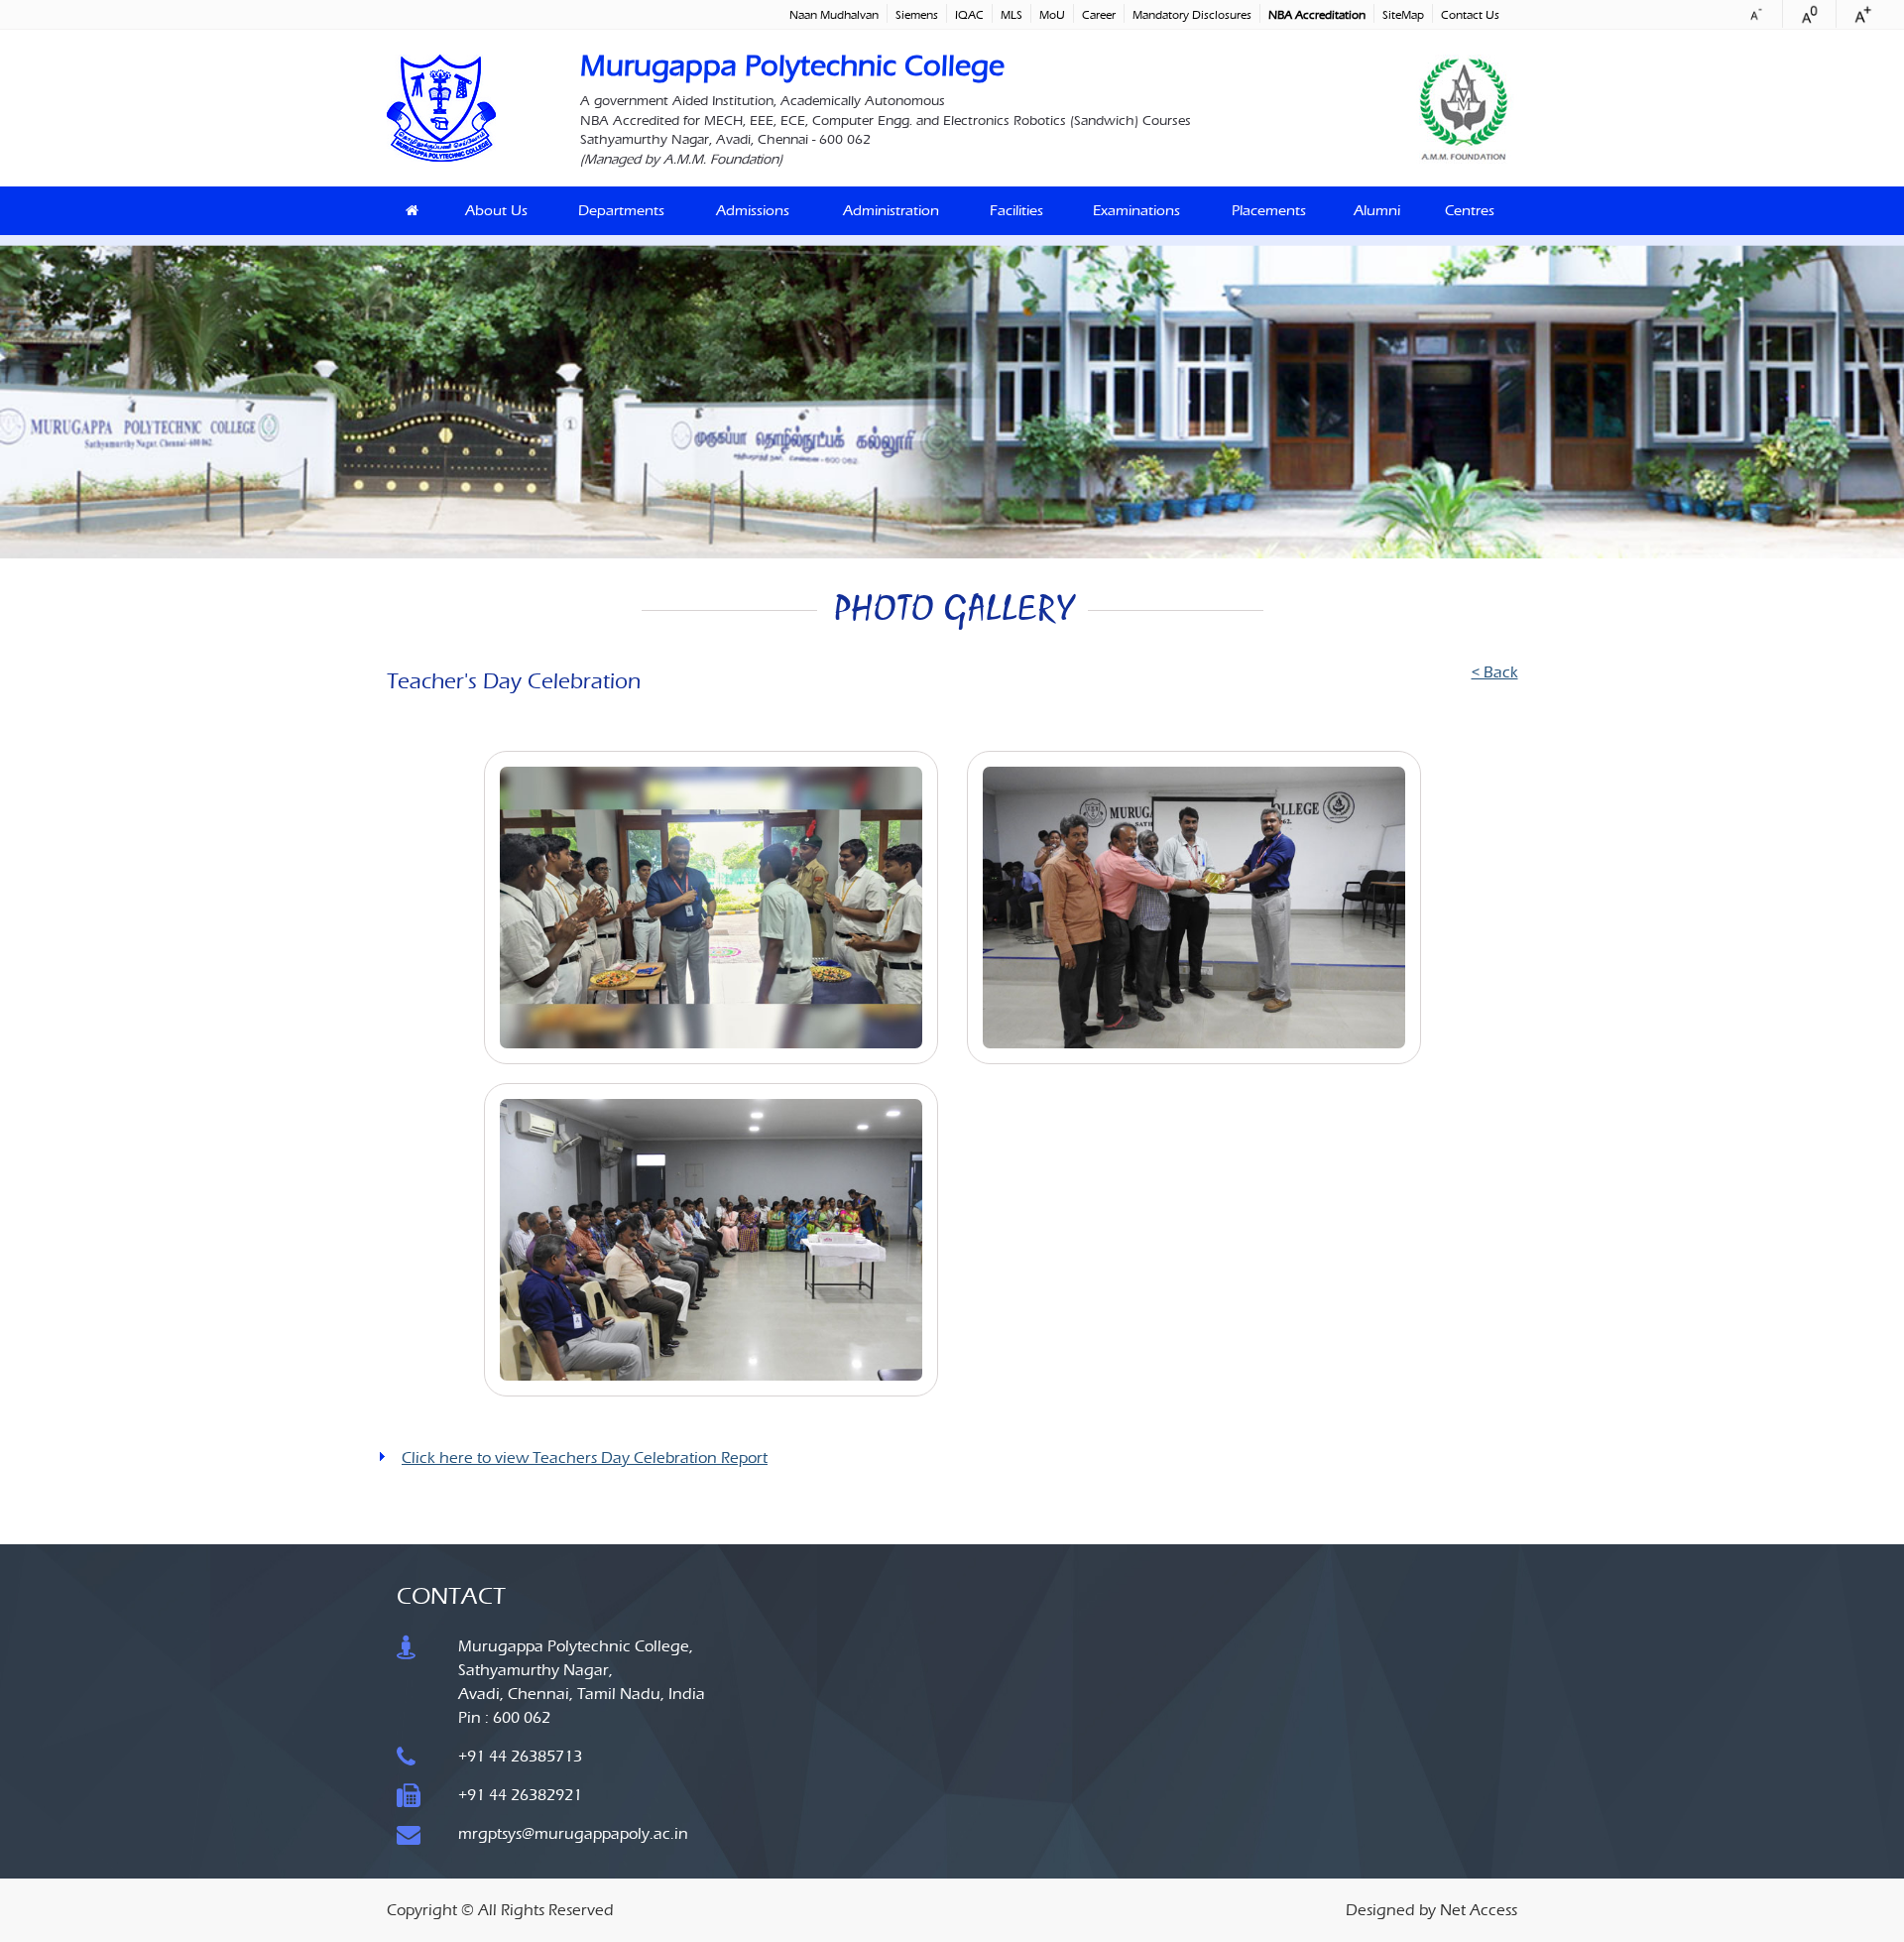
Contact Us (1470, 15)
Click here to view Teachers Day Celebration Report (585, 1457)
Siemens (917, 15)
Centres (1470, 210)
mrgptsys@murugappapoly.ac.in (573, 1833)
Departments (621, 210)
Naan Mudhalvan (834, 15)
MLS (1011, 15)
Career (1099, 15)
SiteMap (1403, 15)
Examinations (1136, 210)
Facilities (1016, 210)
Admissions (753, 210)
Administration (891, 210)
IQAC (969, 15)
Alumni (1377, 210)
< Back (1494, 672)
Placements (1269, 210)
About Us (496, 210)
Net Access (1479, 1910)
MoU (1052, 15)
